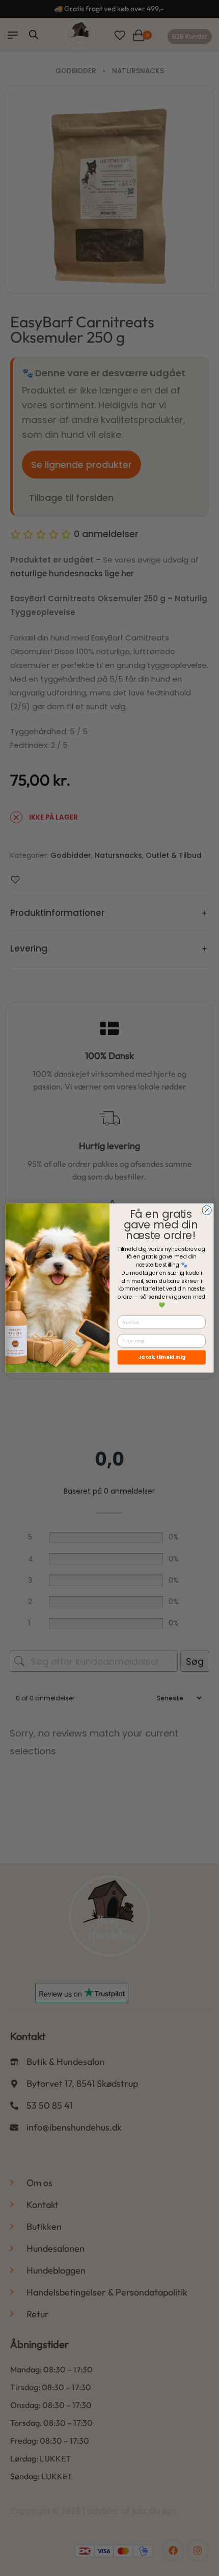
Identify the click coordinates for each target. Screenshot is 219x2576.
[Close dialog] (207, 1210)
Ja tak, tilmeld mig (162, 1357)
